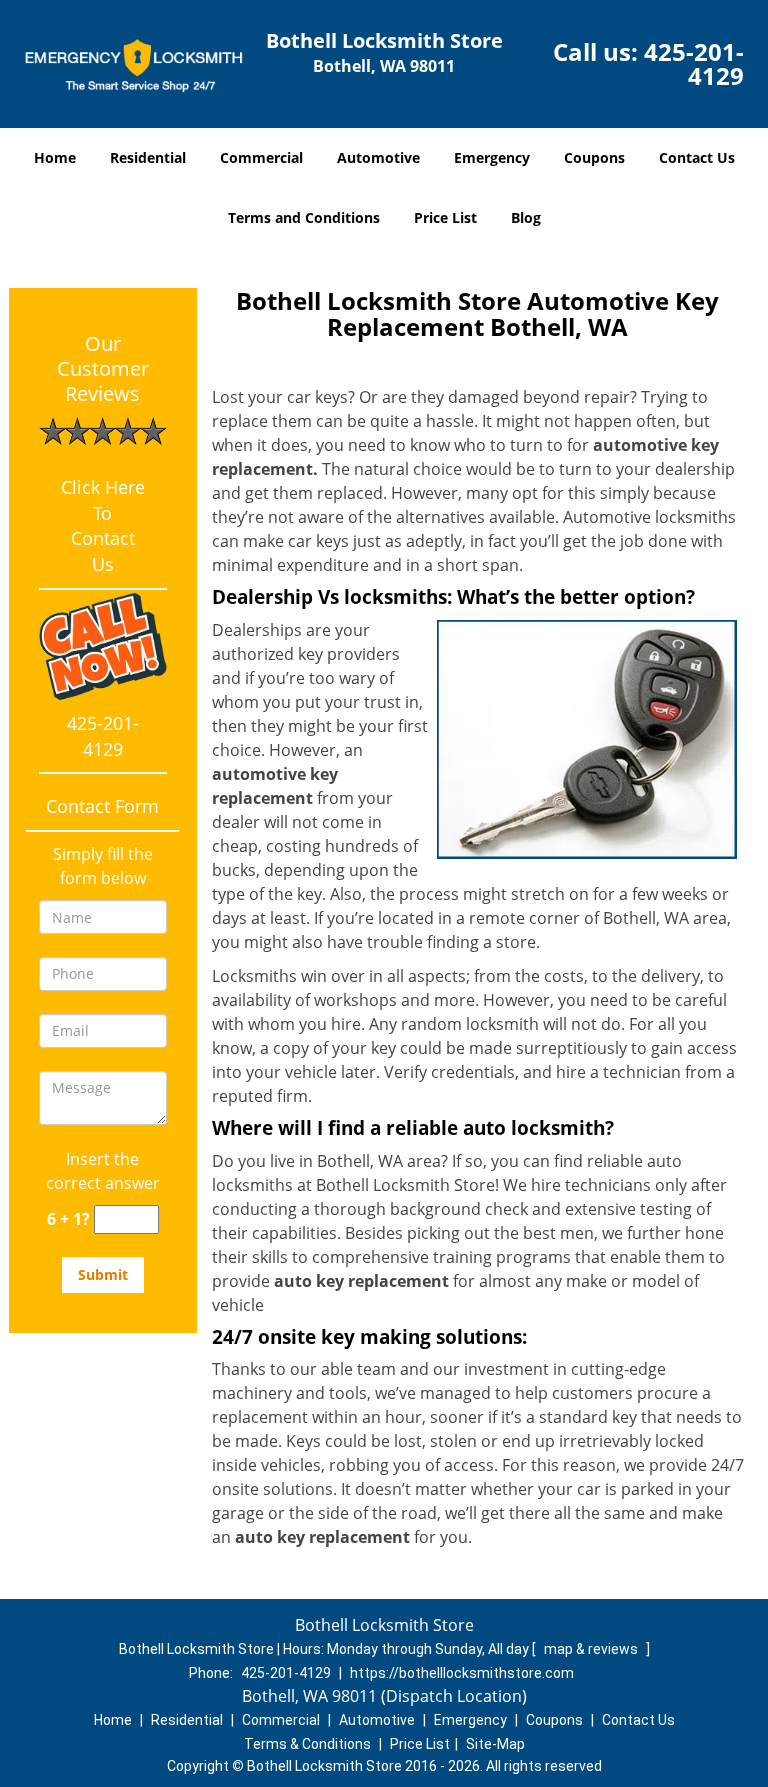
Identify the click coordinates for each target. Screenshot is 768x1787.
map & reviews (592, 1649)
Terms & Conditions (307, 1744)
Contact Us (697, 157)
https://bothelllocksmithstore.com (462, 1673)
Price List (445, 217)
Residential (148, 157)
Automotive (378, 157)
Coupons (594, 157)
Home (55, 157)
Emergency (492, 157)
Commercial (261, 157)
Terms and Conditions (304, 217)
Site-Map (495, 1744)
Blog (526, 217)
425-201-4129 (694, 63)
